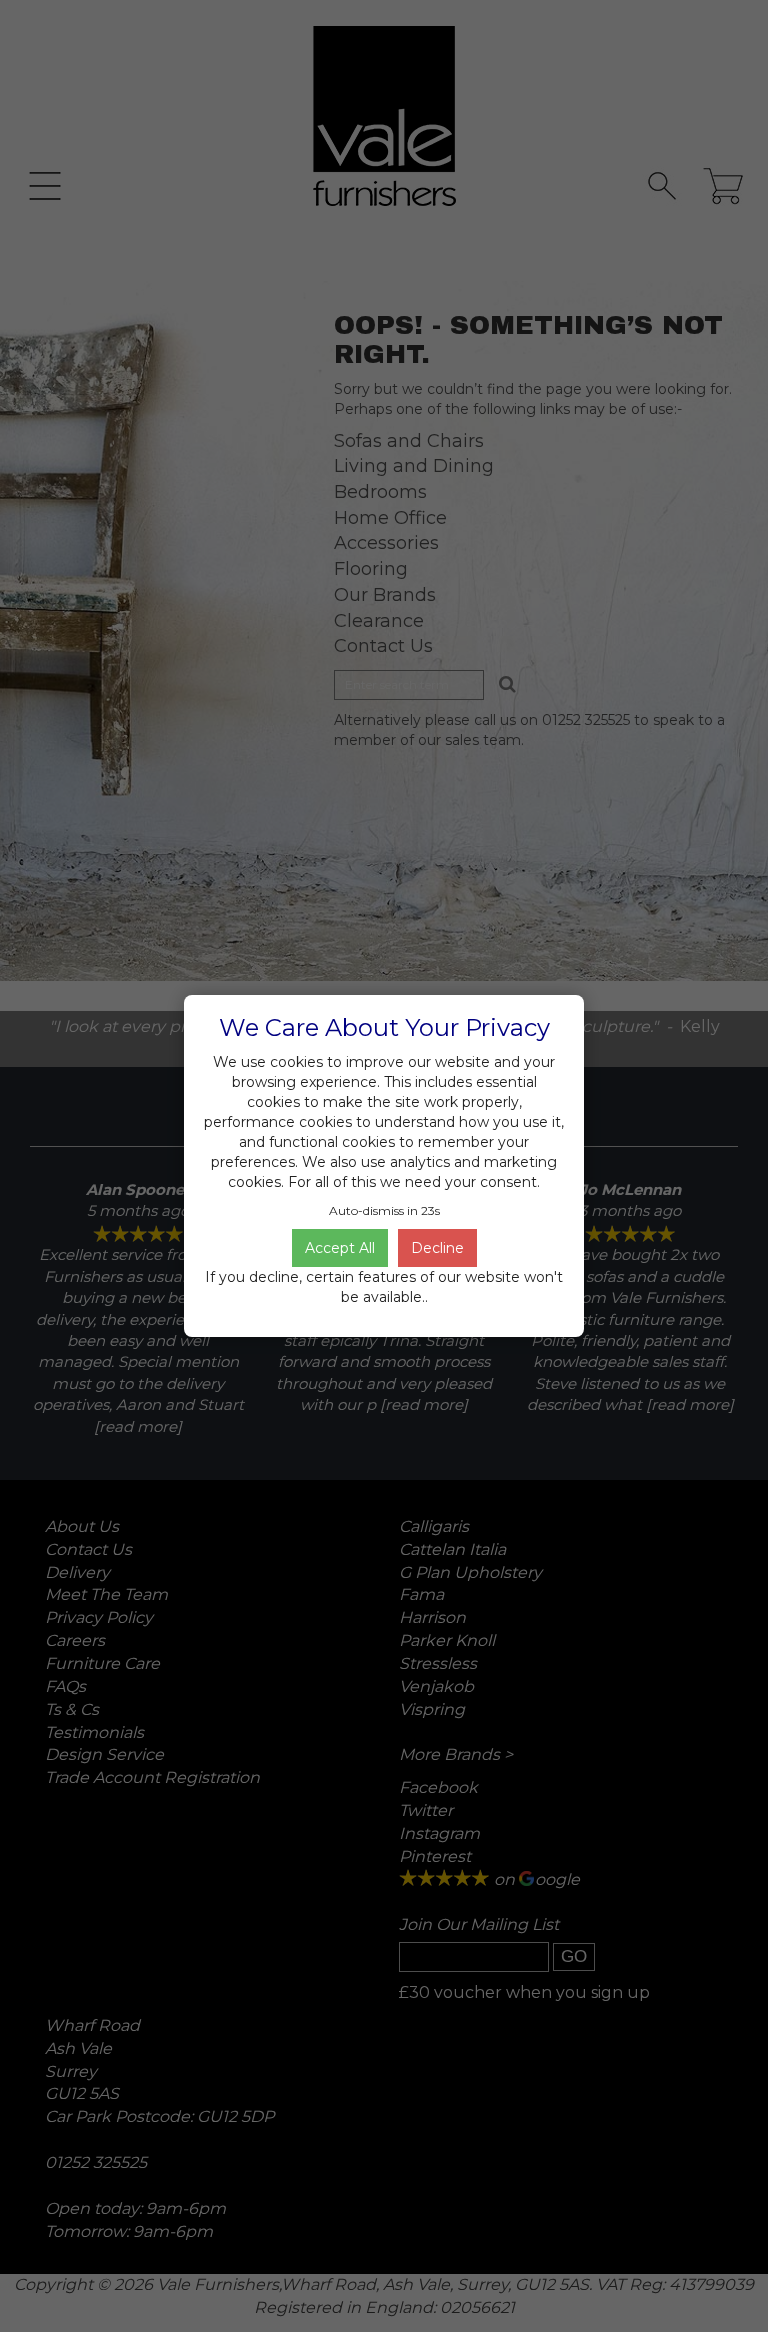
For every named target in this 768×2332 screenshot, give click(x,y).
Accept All (340, 1248)
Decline (437, 1248)
